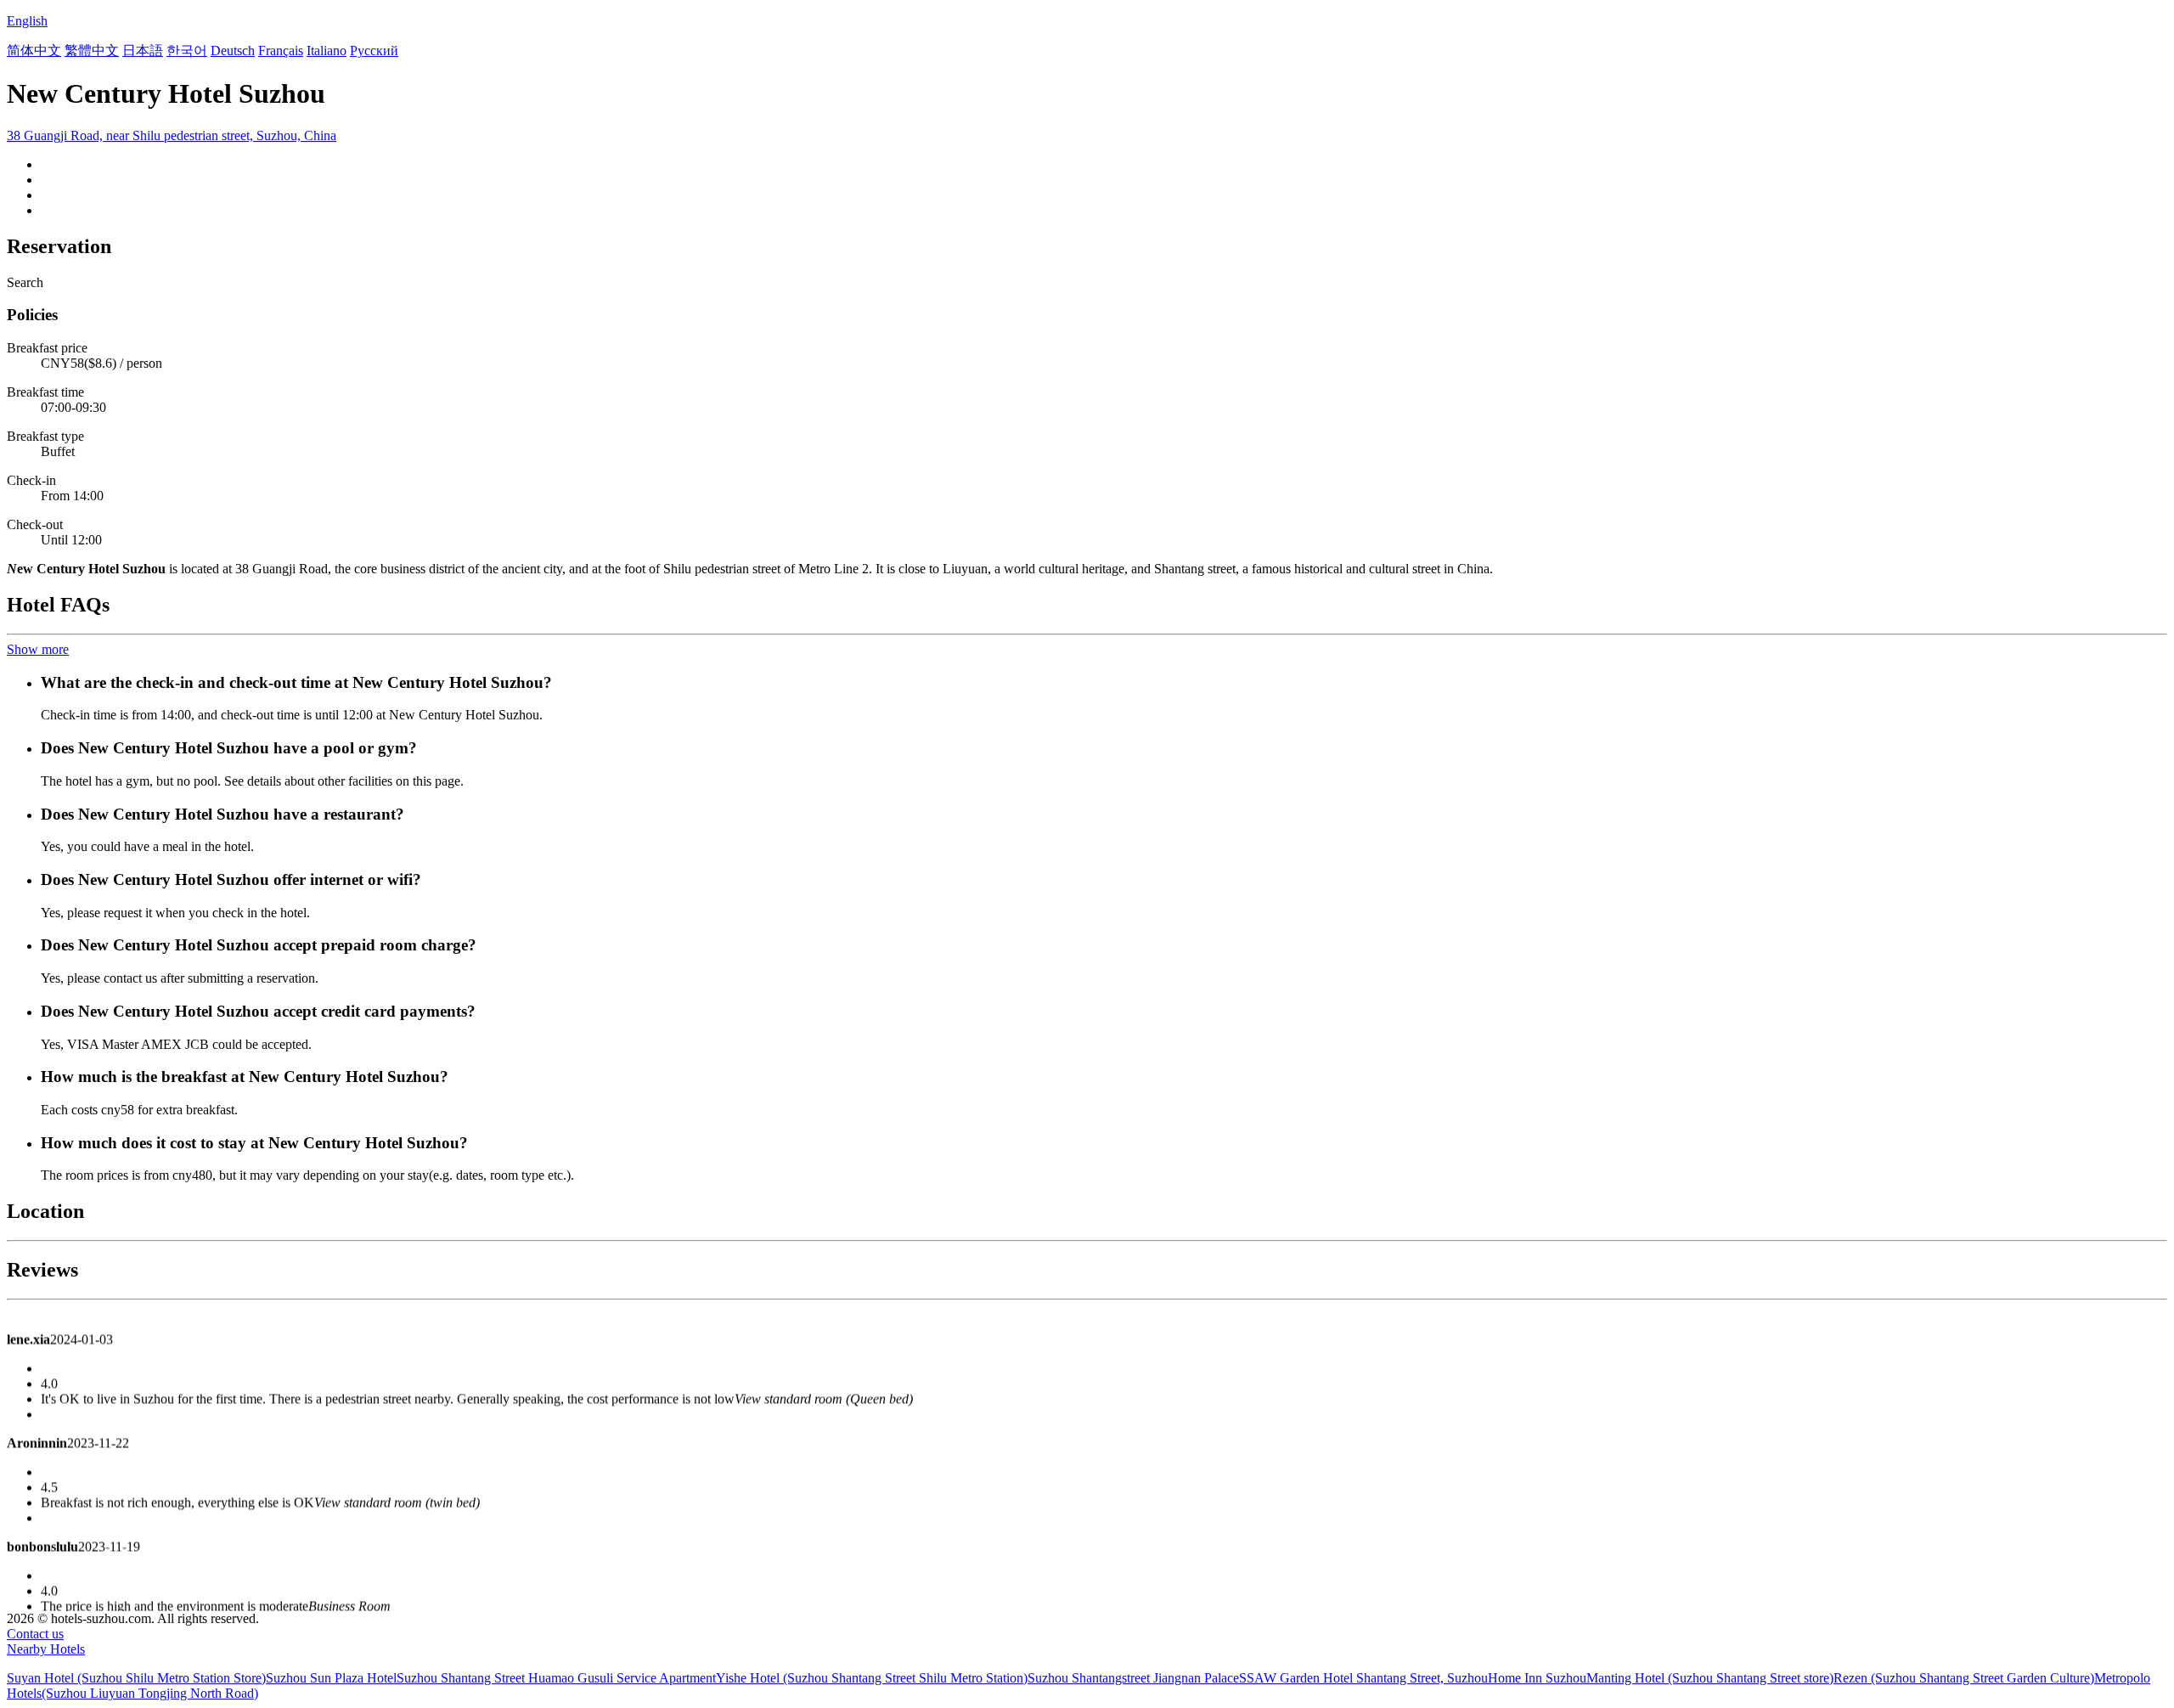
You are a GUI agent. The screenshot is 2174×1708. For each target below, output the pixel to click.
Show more (38, 649)
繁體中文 (92, 51)
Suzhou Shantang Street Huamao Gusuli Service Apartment (556, 1678)
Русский (374, 51)
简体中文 (34, 51)
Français (281, 51)
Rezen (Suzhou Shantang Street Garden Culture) (1964, 1678)
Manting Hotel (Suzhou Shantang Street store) (1710, 1678)
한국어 (187, 51)
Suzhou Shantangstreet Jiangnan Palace (1133, 1678)
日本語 (143, 51)
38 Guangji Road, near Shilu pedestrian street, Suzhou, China (172, 135)
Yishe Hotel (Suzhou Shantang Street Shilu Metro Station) (872, 1678)
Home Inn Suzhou (1537, 1678)
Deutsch (233, 51)
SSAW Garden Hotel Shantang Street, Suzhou (1363, 1678)
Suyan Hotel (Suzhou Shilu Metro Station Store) (136, 1678)
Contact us (35, 1634)
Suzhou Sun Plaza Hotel (331, 1678)
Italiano (327, 51)
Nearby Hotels (46, 1649)
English (27, 21)
